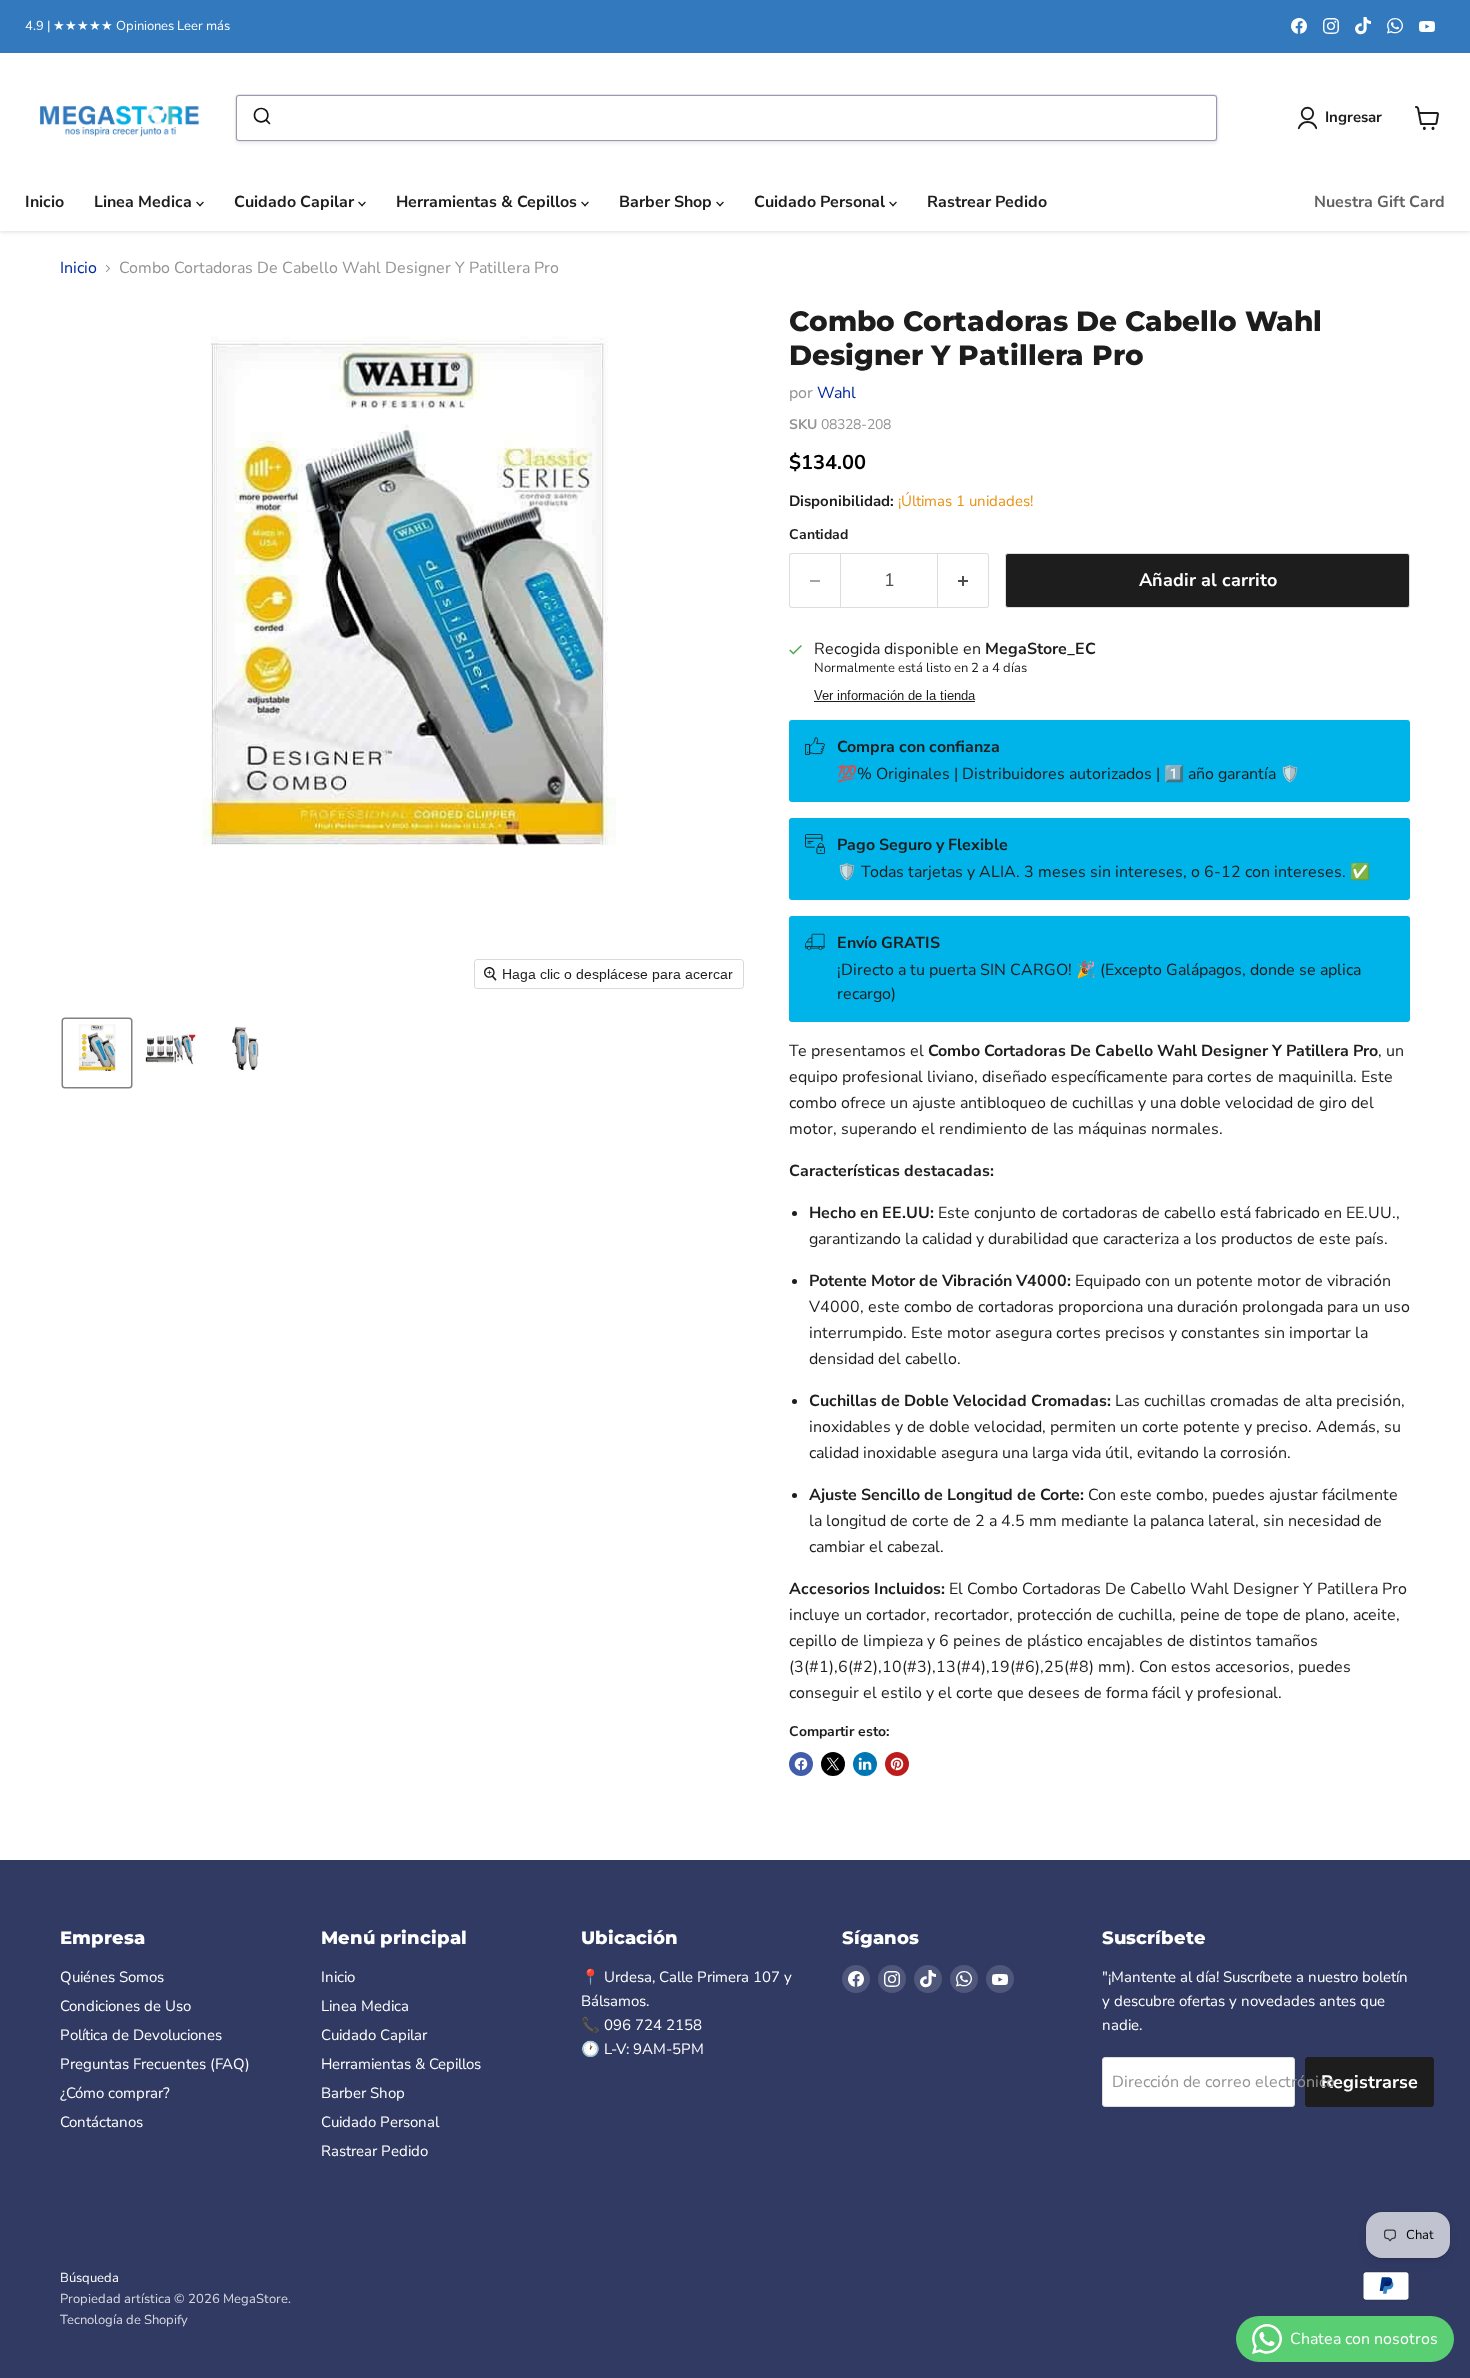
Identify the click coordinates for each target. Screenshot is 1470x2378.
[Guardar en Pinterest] (897, 1764)
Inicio (44, 202)
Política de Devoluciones (141, 2035)
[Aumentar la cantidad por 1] (963, 580)
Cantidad (818, 535)
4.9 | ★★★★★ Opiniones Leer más (127, 26)
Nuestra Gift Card (1379, 202)
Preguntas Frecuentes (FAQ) (155, 2064)
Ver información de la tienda (894, 696)
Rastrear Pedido (987, 202)
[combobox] (726, 118)
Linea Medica (145, 202)
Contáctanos (101, 2122)
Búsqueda (89, 2278)
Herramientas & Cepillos (488, 202)
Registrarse (1369, 2082)
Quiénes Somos (112, 1977)
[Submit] (260, 118)
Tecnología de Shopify (124, 2320)
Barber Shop (667, 202)
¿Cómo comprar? (115, 2093)
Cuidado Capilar (296, 202)
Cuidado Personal (821, 202)
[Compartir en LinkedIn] (865, 1764)
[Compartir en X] (833, 1764)
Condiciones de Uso (125, 2006)
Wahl (836, 393)
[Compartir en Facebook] (801, 1764)
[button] (97, 1053)
